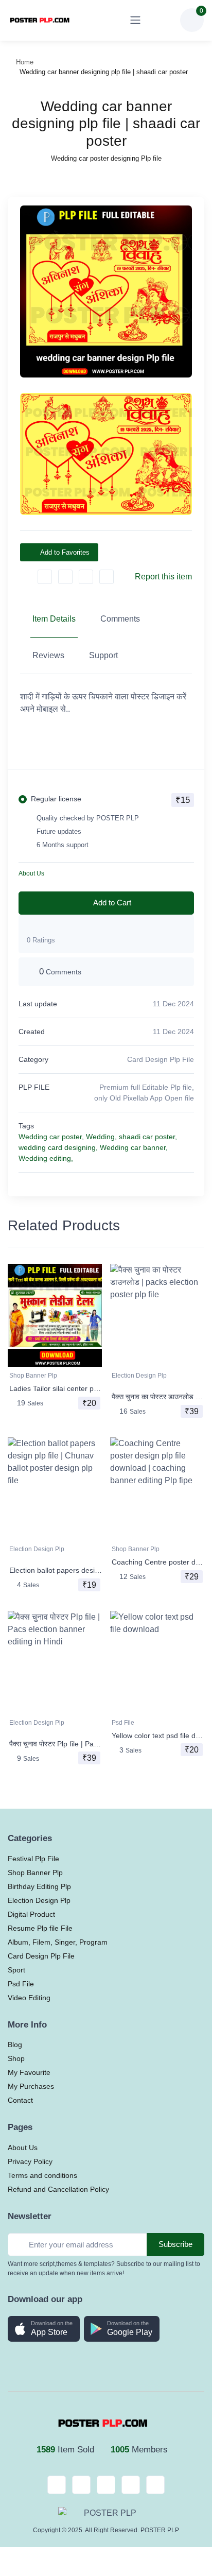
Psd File (123, 1723)
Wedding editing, (46, 1158)
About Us (31, 873)
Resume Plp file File (40, 1928)
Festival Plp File (33, 1859)
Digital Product (31, 1914)
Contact (20, 2100)
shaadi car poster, (148, 1137)
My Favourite (29, 2072)
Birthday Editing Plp (39, 1886)
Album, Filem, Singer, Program (58, 1942)
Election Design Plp (139, 1376)
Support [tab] (103, 655)
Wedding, (101, 1137)
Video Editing (29, 1998)
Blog (15, 2045)
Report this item (163, 577)
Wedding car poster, (51, 1137)
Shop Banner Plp (33, 1376)
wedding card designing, (58, 1147)
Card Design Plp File (161, 1059)
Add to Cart (112, 903)
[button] (44, 2329)
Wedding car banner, (134, 1147)
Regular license (56, 799)
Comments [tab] (120, 619)
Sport (16, 1970)
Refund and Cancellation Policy (58, 2189)
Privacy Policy (30, 2161)
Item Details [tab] (54, 619)
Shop (16, 2058)
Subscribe (175, 2244)
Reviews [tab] (48, 655)
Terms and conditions (42, 2175)
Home (25, 62)
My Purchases (31, 2086)
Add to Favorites (65, 552)
